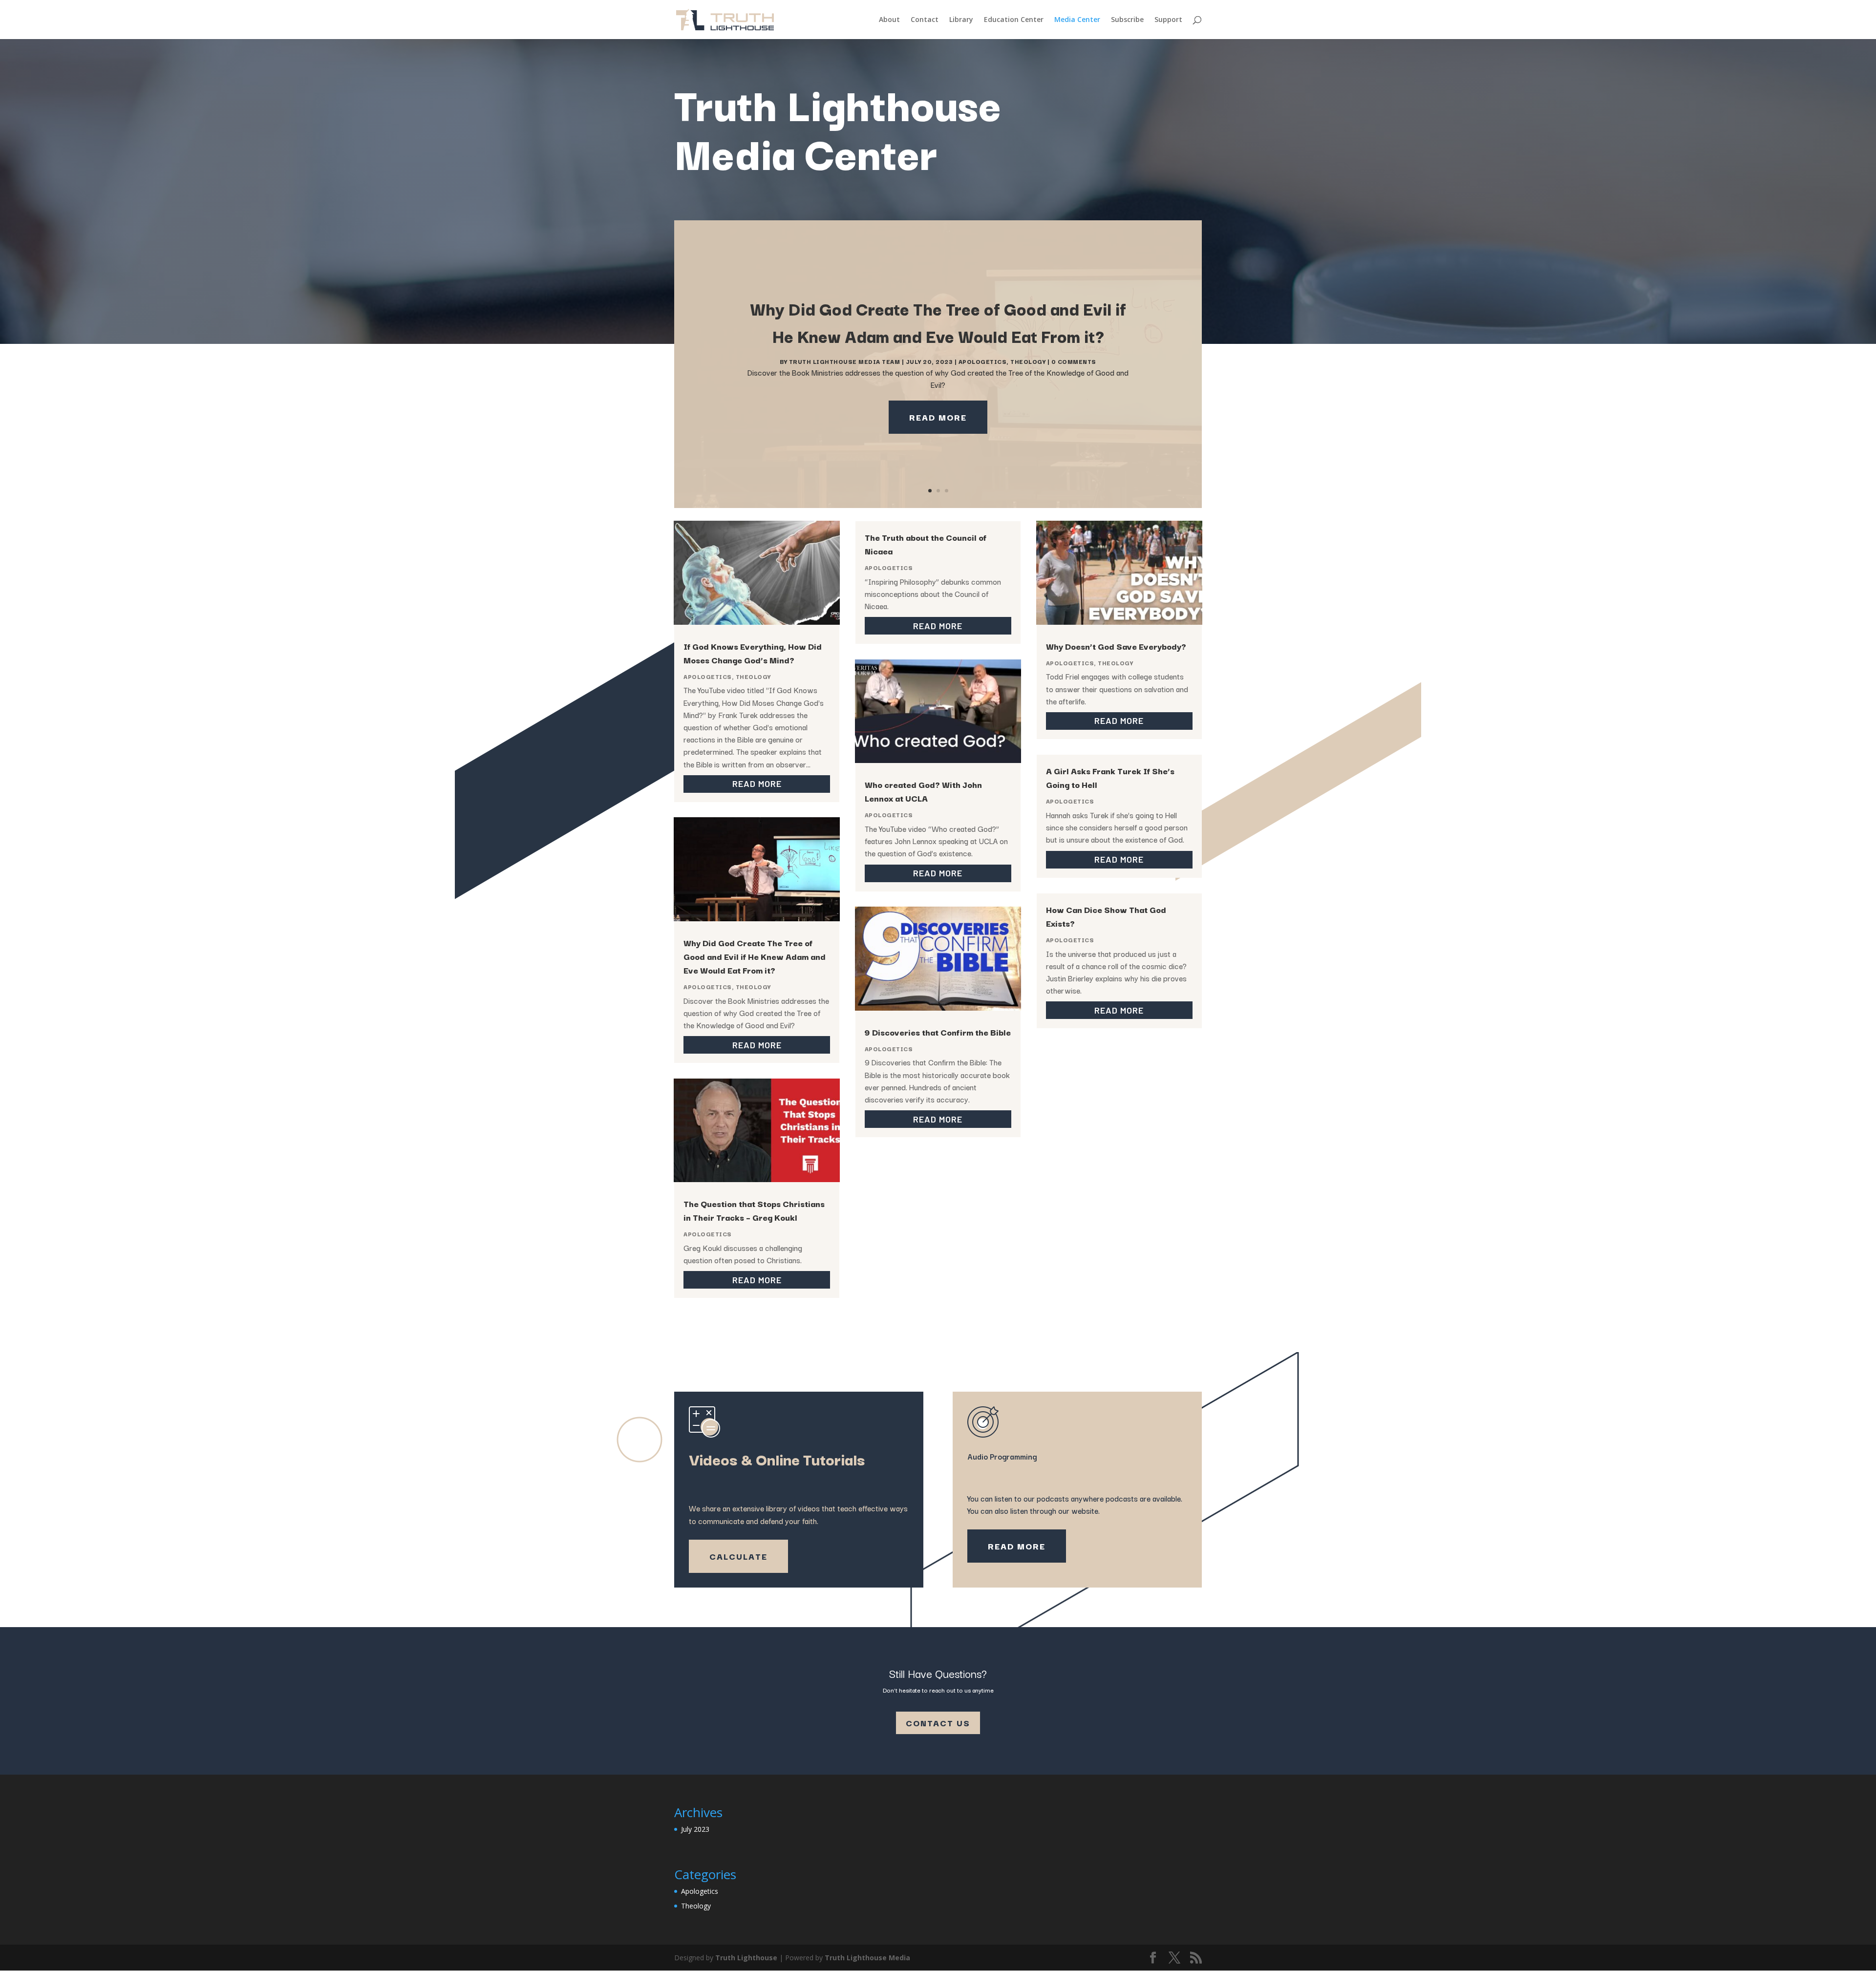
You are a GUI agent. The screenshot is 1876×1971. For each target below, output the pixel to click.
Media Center (1077, 20)
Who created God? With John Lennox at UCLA (923, 791)
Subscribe (1127, 20)
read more (757, 784)
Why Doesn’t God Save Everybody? (1116, 646)
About (889, 20)
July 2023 (695, 1829)
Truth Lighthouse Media (867, 1958)
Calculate (738, 1556)
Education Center (1014, 20)
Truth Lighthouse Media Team (845, 361)
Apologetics (983, 361)
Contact (925, 20)
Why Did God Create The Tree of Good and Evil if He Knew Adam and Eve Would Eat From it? (755, 956)
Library (961, 20)
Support (1168, 20)
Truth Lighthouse (746, 1958)
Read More (938, 417)
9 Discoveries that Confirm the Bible (938, 1032)
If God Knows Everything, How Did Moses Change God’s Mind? (753, 653)
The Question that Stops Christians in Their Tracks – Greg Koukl (754, 1210)
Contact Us (938, 1723)
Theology (1028, 361)
